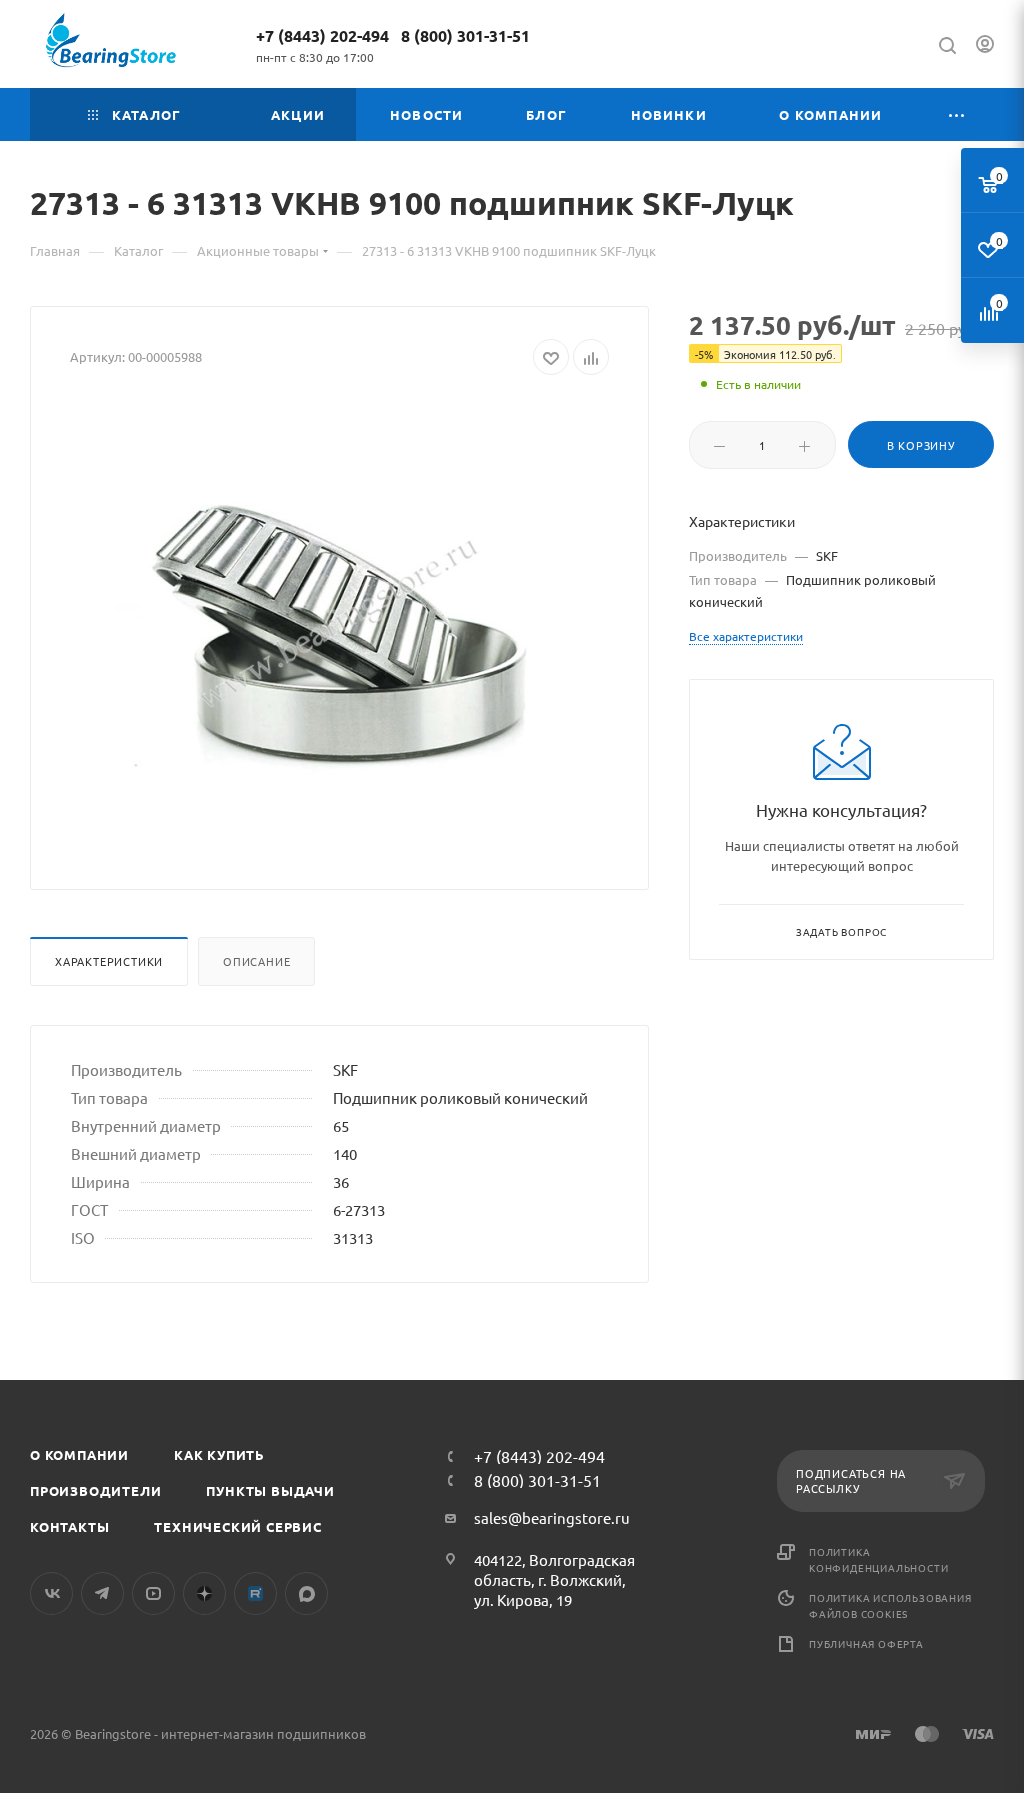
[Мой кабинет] (985, 46)
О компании (79, 1454)
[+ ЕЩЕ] (957, 114)
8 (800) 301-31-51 (465, 35)
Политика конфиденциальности (878, 1559)
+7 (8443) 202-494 (322, 35)
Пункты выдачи (270, 1490)
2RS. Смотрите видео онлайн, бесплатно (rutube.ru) (255, 1593)
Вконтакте (51, 1593)
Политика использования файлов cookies (890, 1605)
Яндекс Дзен (204, 1593)
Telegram (102, 1593)
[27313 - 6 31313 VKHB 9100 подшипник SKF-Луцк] (340, 625)
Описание (256, 961)
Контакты (69, 1526)
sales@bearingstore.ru (552, 1517)
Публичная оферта (866, 1643)
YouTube (153, 1593)
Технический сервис (237, 1526)
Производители (95, 1490)
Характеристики (109, 961)
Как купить (219, 1454)
